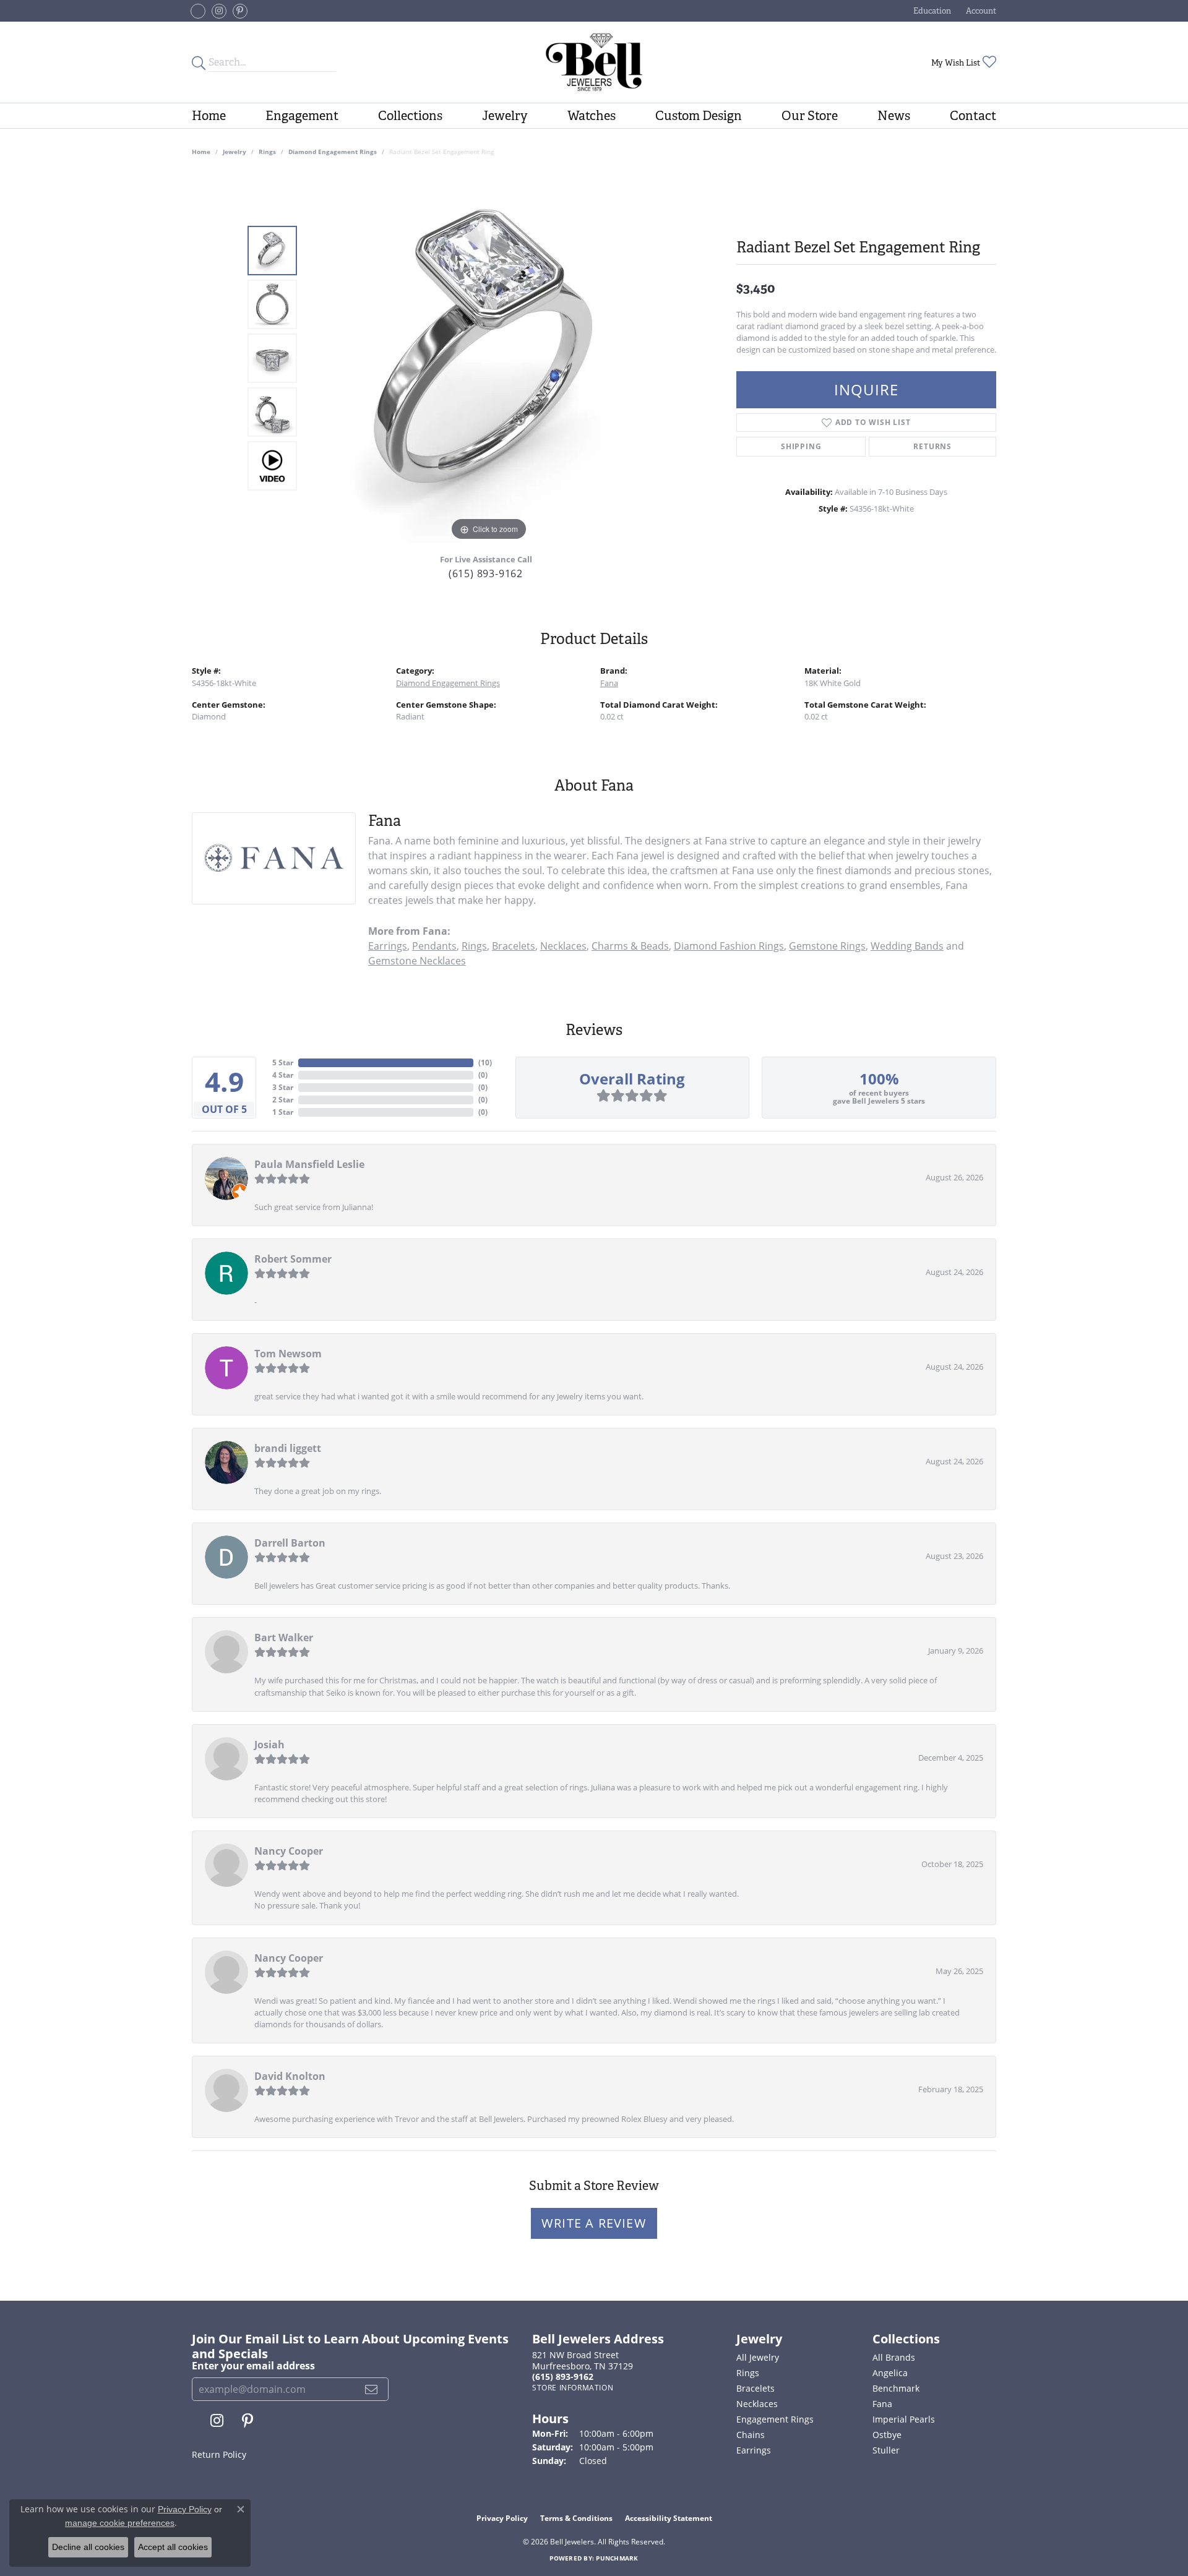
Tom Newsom (288, 1354)
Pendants (434, 946)
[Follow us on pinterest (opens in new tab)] (240, 11)
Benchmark (896, 2388)
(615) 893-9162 (486, 573)
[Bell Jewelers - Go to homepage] (594, 62)
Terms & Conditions (576, 2518)
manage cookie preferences (120, 2523)
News (894, 116)
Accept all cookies (173, 2547)
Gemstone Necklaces (417, 961)
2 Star (283, 1100)
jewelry (235, 152)
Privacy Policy (502, 2518)
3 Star (283, 1087)
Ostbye (887, 2435)
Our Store (810, 116)
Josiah (269, 1745)
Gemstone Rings (827, 946)
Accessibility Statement (669, 2518)
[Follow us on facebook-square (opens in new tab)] (198, 11)
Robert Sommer (293, 1259)
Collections (410, 116)
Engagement (302, 116)
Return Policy (219, 2454)
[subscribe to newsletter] (372, 2389)
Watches (592, 116)
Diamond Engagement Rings (333, 152)
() (485, 1063)
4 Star (283, 1075)
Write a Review (594, 2223)
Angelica (890, 2373)
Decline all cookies (88, 2547)
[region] (489, 358)
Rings (267, 152)
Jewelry (505, 116)
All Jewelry (758, 2357)
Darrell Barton (290, 1543)
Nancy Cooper (289, 1851)
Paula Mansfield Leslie (309, 1164)
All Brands (894, 2357)
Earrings (388, 946)
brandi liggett (288, 1448)
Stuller (886, 2450)
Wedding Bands (907, 946)
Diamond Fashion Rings (729, 946)
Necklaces (563, 946)
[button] (931, 11)
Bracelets (514, 946)
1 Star (283, 1112)
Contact (973, 116)
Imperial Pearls (904, 2419)
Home (209, 116)
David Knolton (290, 2076)
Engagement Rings (775, 2419)
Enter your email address (253, 2366)
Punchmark (617, 2558)
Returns (932, 446)
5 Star (283, 1063)
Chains (751, 2435)
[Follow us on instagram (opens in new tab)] (219, 11)
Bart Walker (284, 1638)
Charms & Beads (630, 946)
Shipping (801, 446)
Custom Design (699, 116)
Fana (609, 683)
